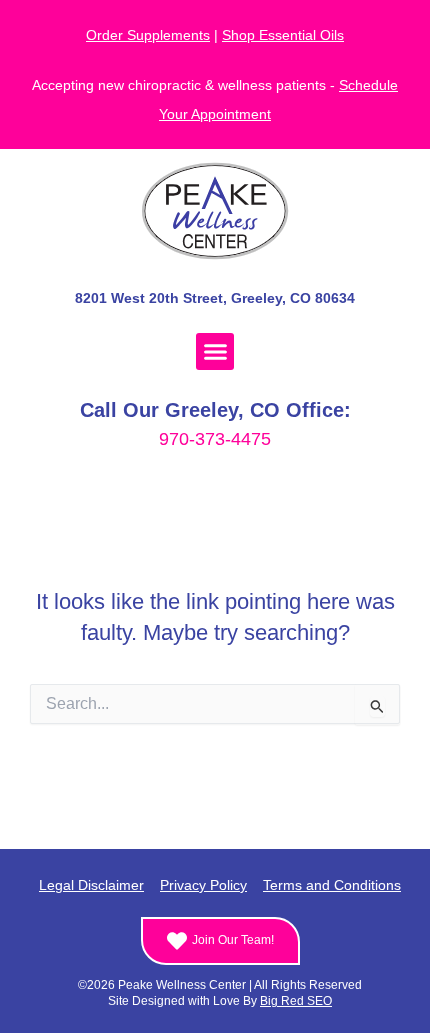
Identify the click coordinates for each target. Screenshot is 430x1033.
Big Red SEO (296, 1001)
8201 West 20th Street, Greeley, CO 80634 (215, 298)
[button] (215, 352)
